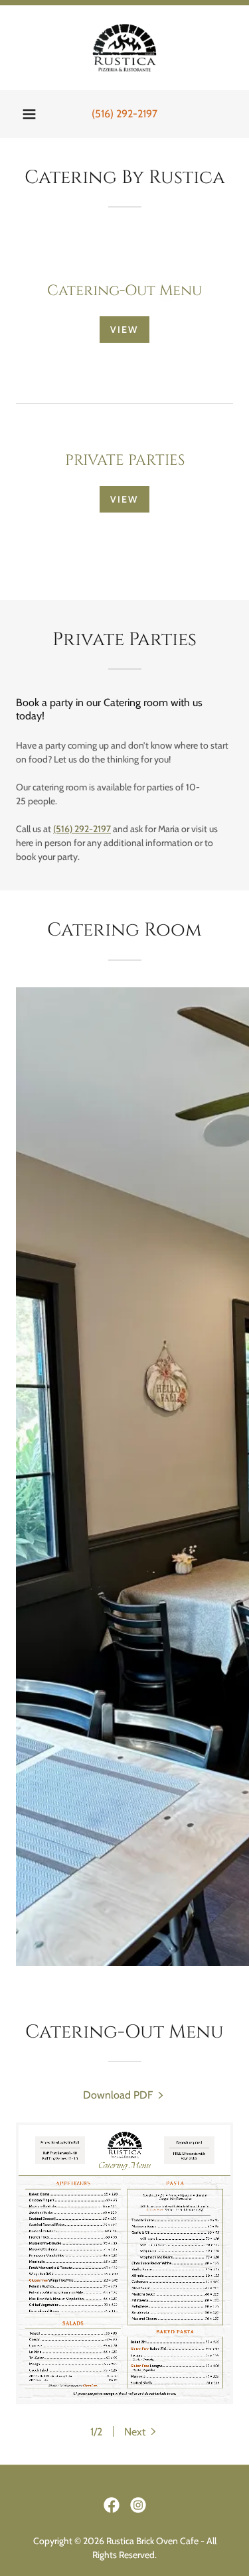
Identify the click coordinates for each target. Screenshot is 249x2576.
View (124, 330)
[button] (29, 114)
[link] (124, 48)
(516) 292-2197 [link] (124, 114)
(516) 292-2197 (82, 829)
